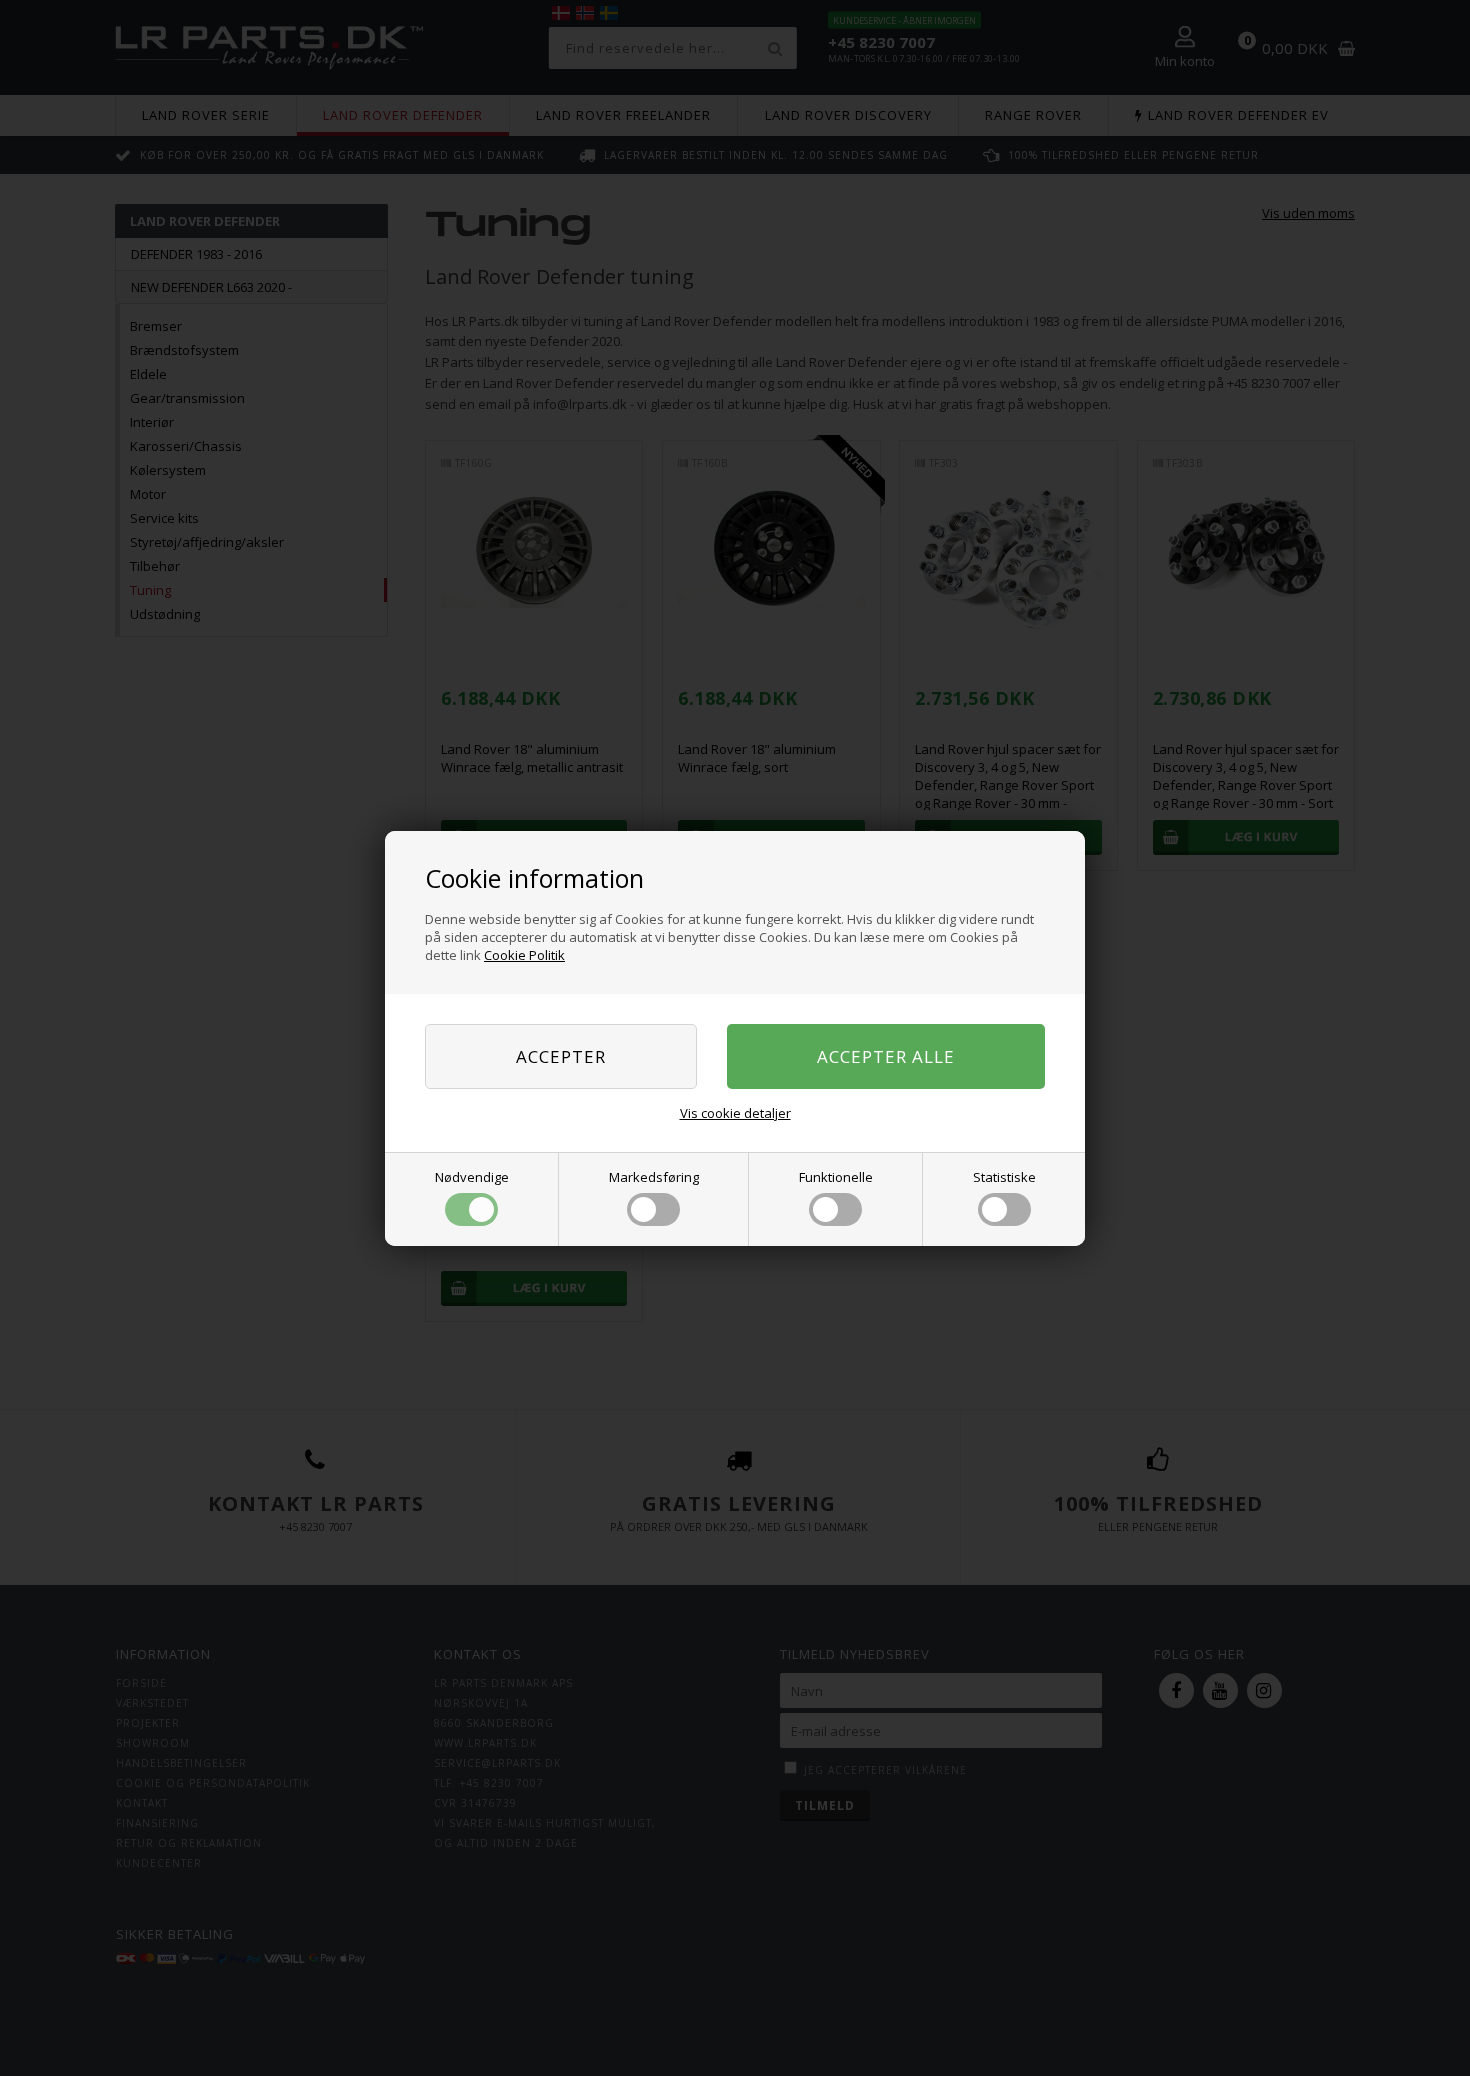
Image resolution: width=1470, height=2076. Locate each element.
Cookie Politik (524, 955)
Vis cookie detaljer (735, 1113)
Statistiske (1004, 1177)
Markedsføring (654, 1177)
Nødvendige (472, 1177)
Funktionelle (836, 1177)
